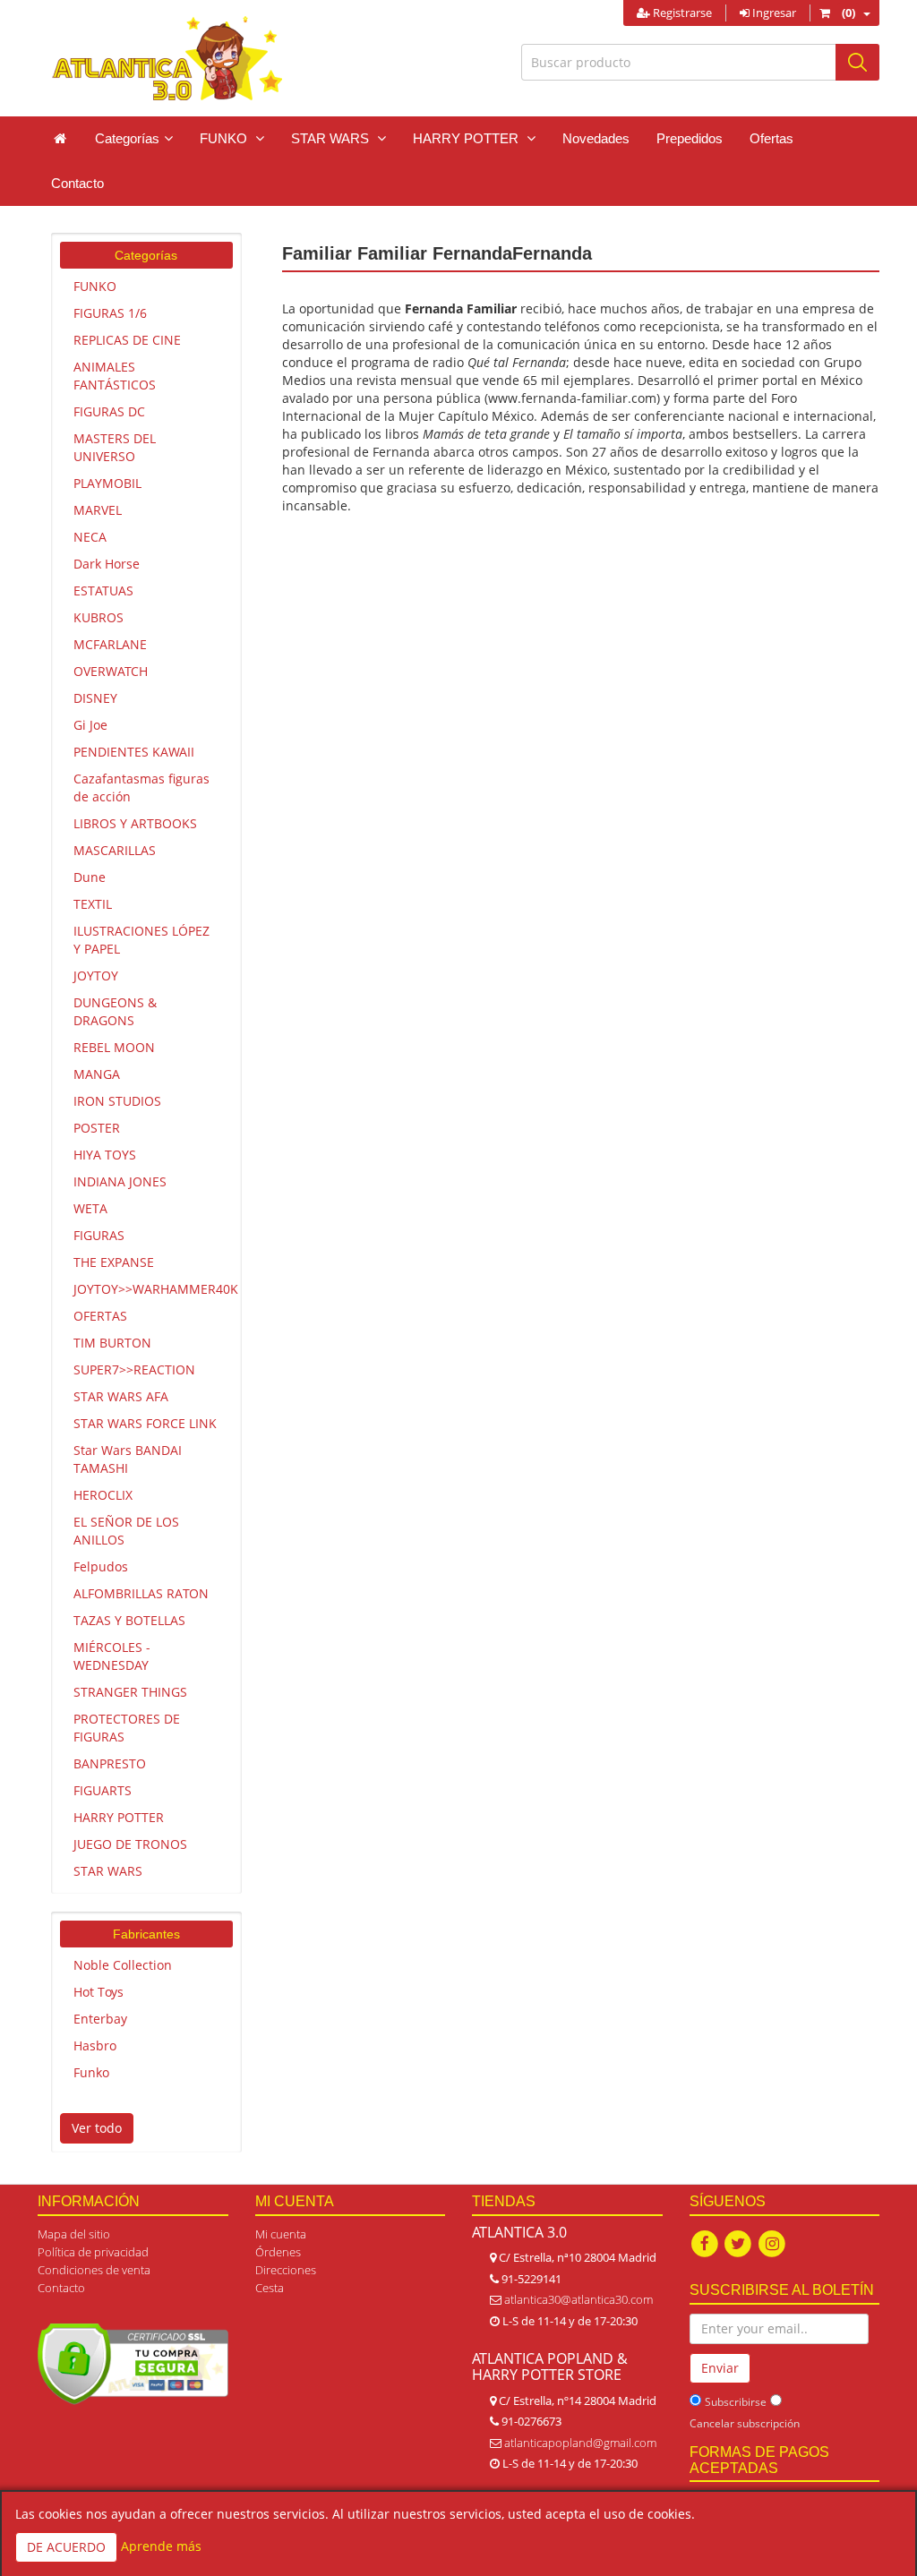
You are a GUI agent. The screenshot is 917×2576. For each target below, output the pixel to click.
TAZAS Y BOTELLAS (129, 1620)
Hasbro (95, 2045)
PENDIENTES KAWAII (134, 752)
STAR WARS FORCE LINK (145, 1423)
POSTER (97, 1128)
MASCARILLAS (115, 850)
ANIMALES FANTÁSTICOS (115, 376)
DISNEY (95, 698)
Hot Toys (99, 1992)
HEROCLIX (103, 1495)
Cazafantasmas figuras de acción (141, 787)
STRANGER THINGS (130, 1692)
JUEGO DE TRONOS (130, 1844)
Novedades (596, 138)
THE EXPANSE (114, 1262)
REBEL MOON (114, 1047)
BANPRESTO (110, 1763)
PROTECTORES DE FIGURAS (127, 1728)
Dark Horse (107, 564)
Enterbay (100, 2019)
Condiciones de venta (94, 2270)
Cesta (270, 2288)
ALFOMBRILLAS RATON (141, 1593)
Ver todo (97, 2128)
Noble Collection (123, 1965)
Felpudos (101, 1566)
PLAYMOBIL (107, 483)
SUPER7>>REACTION (134, 1369)
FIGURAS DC (109, 411)
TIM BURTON (112, 1343)
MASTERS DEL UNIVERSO (115, 447)
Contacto (77, 183)
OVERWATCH (111, 671)
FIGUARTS (103, 1790)
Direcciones (286, 2270)
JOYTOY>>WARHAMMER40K (153, 1289)
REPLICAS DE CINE (127, 340)
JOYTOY (96, 976)
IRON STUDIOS (117, 1101)
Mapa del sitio (74, 2234)
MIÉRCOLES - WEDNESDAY (112, 1656)
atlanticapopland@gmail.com (580, 2443)
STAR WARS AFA (121, 1396)
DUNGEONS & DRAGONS (115, 1011)
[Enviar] (857, 62)
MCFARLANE (110, 644)
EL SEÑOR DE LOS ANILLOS (126, 1531)
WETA (90, 1208)
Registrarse (681, 13)
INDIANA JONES (120, 1181)
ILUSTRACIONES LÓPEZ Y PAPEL (141, 940)
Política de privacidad (93, 2252)
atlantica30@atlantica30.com (578, 2299)
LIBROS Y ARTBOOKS (135, 823)
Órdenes (278, 2252)
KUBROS (99, 617)
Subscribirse (736, 2402)
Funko (91, 2072)
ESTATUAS (103, 591)
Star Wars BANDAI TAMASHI (128, 1459)
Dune (90, 877)
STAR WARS (108, 1871)
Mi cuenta (281, 2234)
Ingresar (773, 13)
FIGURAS (99, 1235)
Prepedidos (690, 138)
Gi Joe (90, 725)
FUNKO (95, 286)
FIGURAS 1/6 (110, 313)
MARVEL (98, 510)
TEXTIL (93, 904)
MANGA (97, 1074)
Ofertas (771, 138)
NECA (90, 537)
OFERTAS (100, 1316)
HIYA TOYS (105, 1155)
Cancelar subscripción (745, 2423)
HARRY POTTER (119, 1817)
